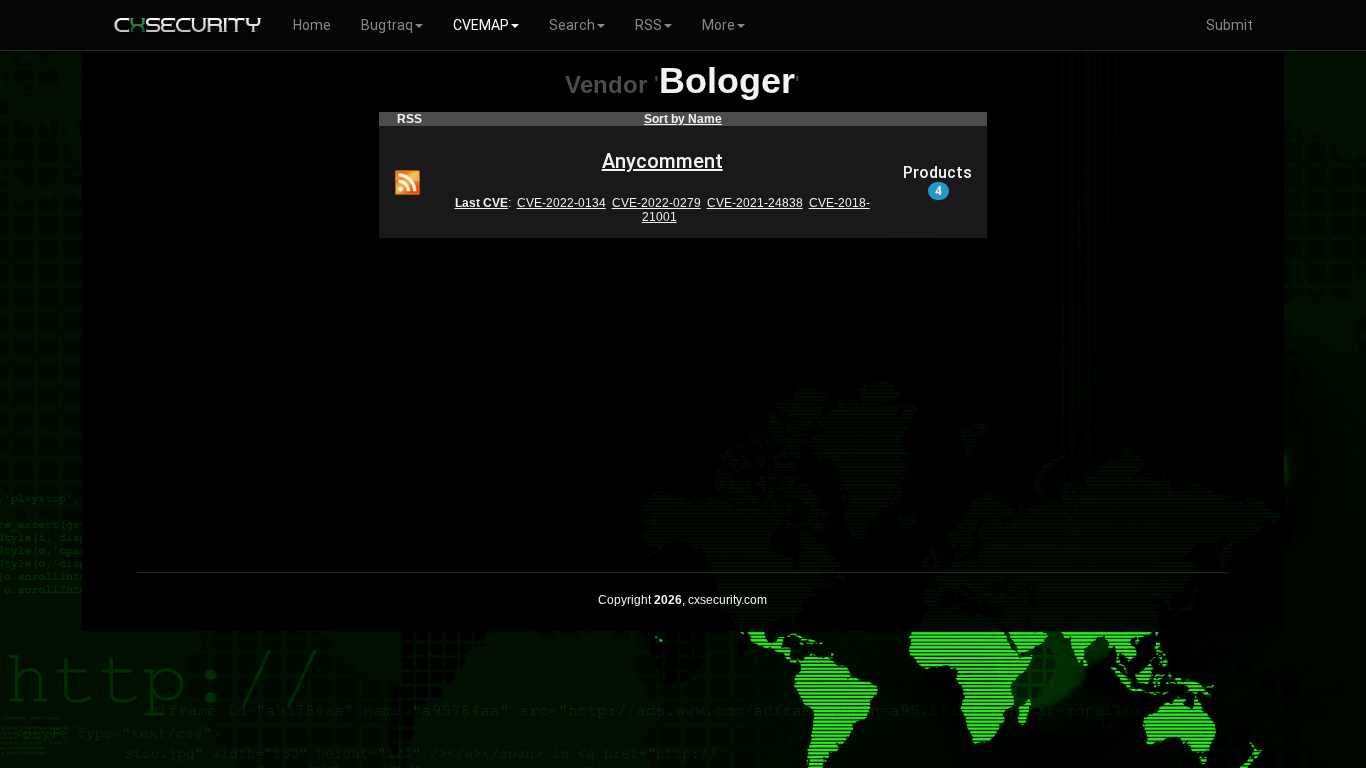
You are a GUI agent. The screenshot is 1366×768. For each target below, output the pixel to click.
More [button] (718, 25)
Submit (1229, 25)
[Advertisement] (683, 392)
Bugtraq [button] (387, 25)
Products (937, 181)
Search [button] (572, 25)
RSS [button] (648, 25)
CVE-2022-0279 (656, 203)
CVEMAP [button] (481, 25)
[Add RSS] (407, 181)
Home (312, 25)
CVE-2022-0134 (561, 203)
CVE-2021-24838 (755, 203)
